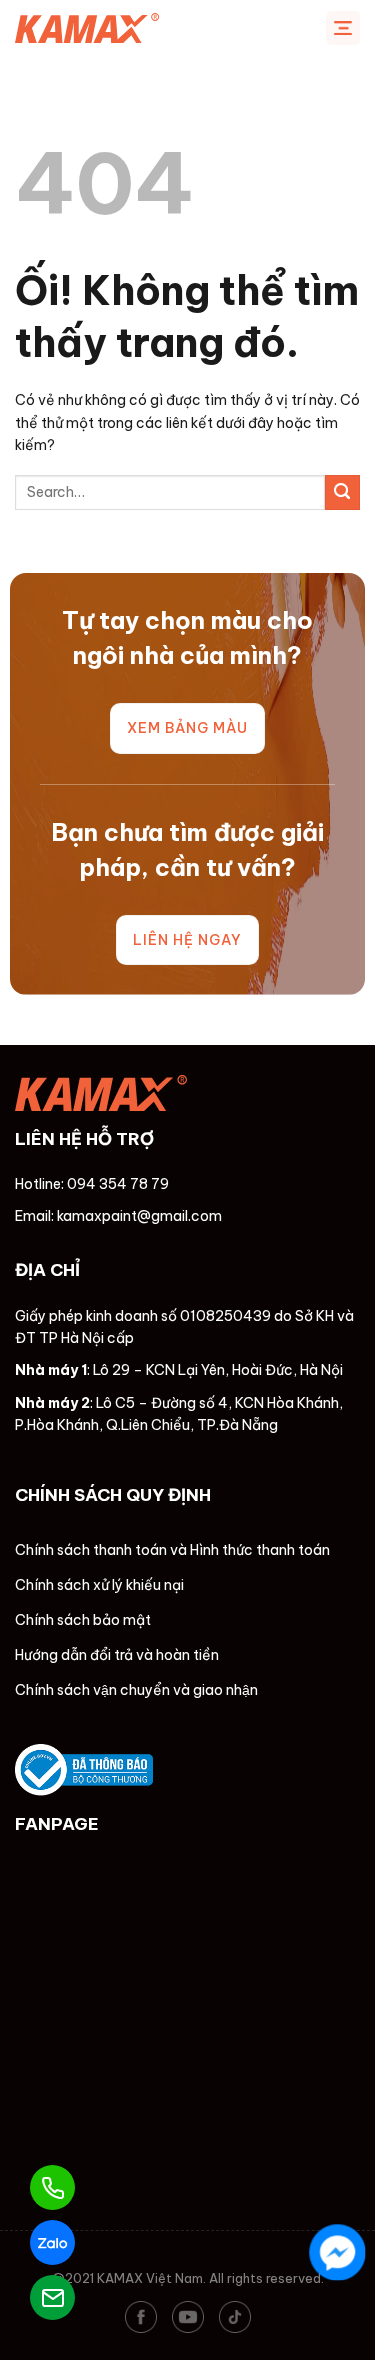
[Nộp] (342, 492)
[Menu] (343, 28)
